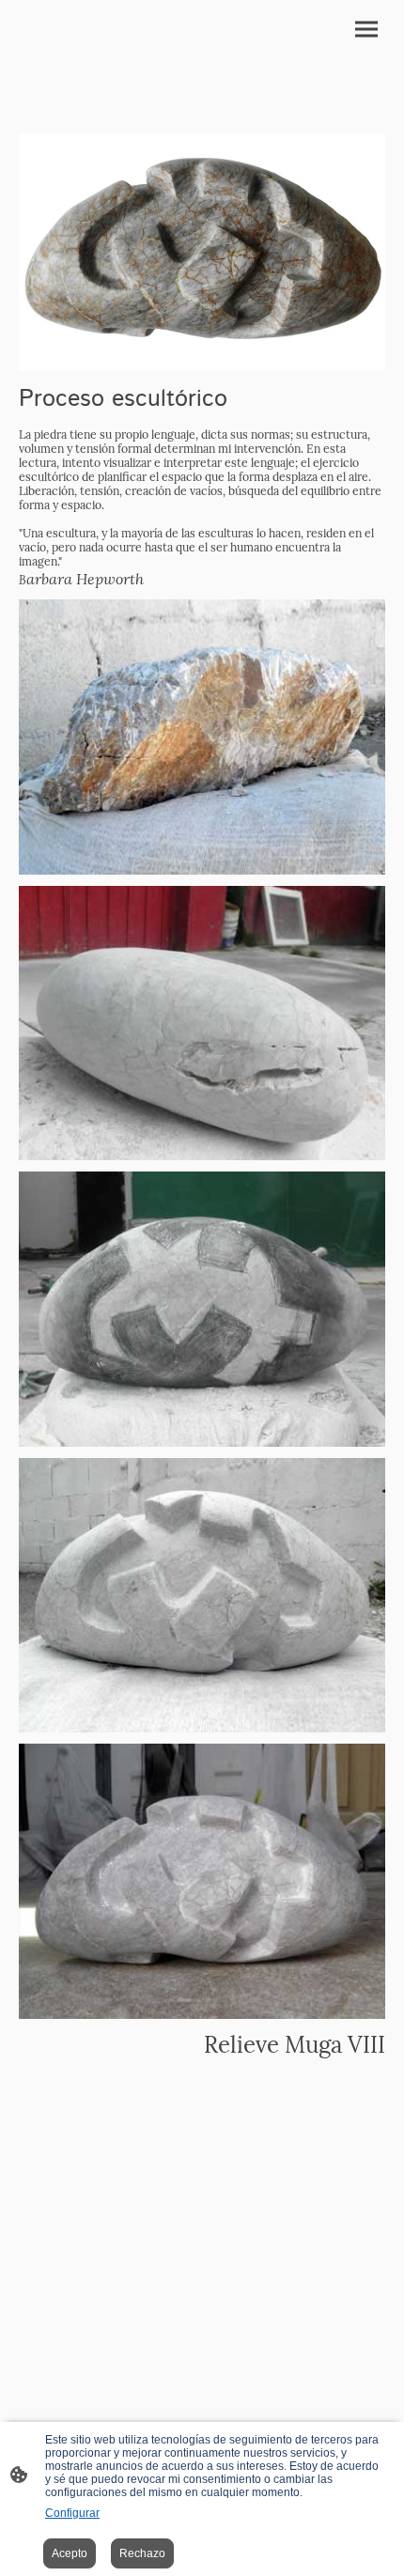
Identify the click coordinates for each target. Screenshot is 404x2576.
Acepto (70, 2553)
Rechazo (142, 2553)
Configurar (72, 2513)
